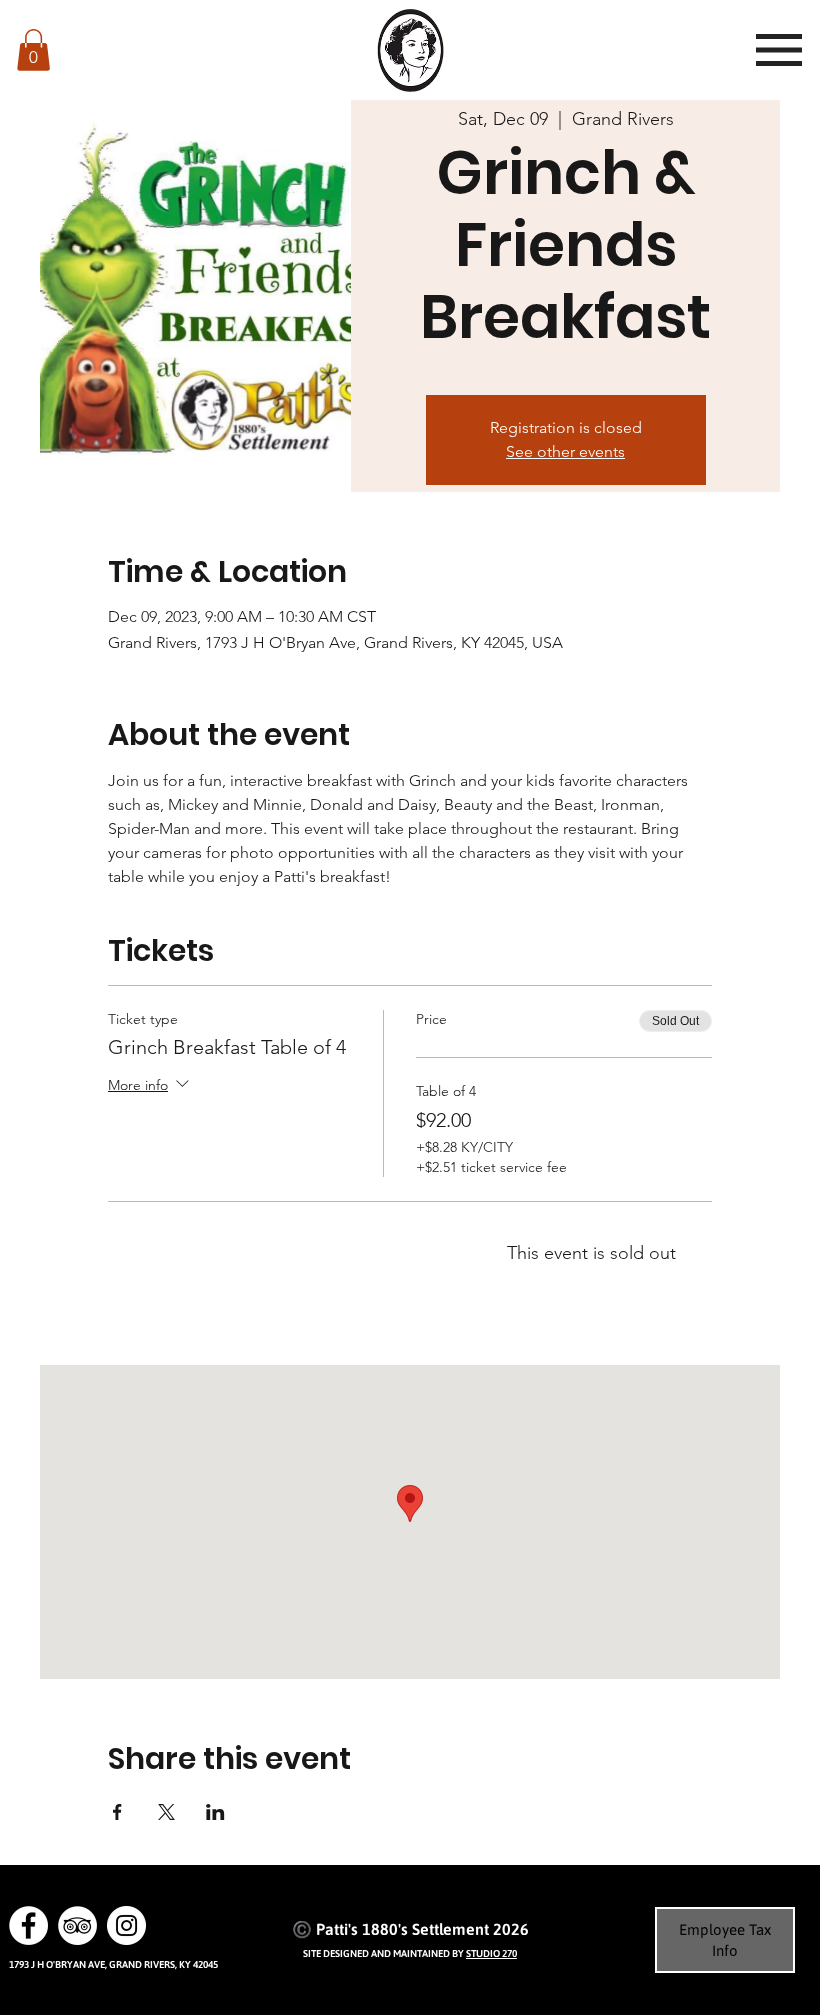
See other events (565, 451)
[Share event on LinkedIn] (215, 1812)
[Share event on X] (166, 1812)
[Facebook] (28, 1925)
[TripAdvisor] (77, 1925)
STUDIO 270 (491, 1953)
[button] (33, 50)
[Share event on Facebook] (117, 1812)
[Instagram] (126, 1925)
